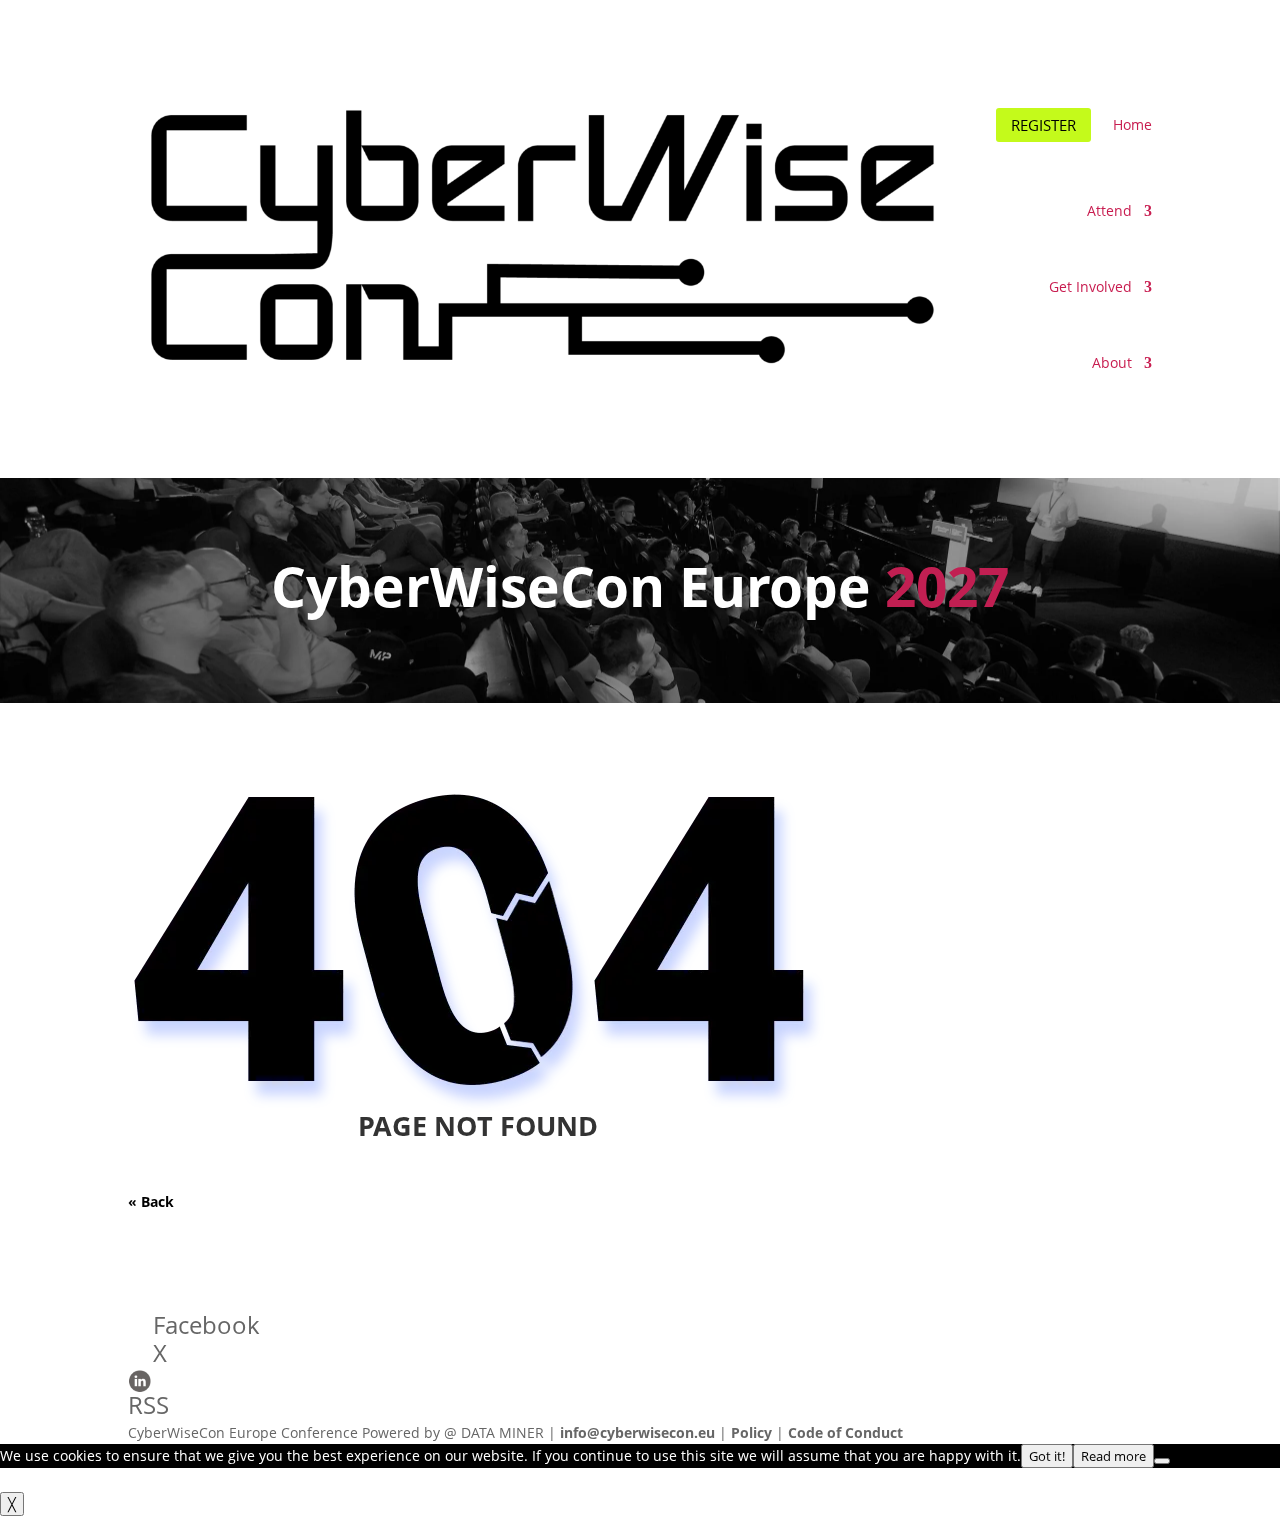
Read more (1113, 1456)
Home (1132, 124)
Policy (751, 1432)
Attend (1109, 210)
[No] (1162, 1461)
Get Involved (1090, 286)
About (1112, 362)
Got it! (1047, 1456)
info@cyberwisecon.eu (637, 1432)
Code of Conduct (845, 1432)
